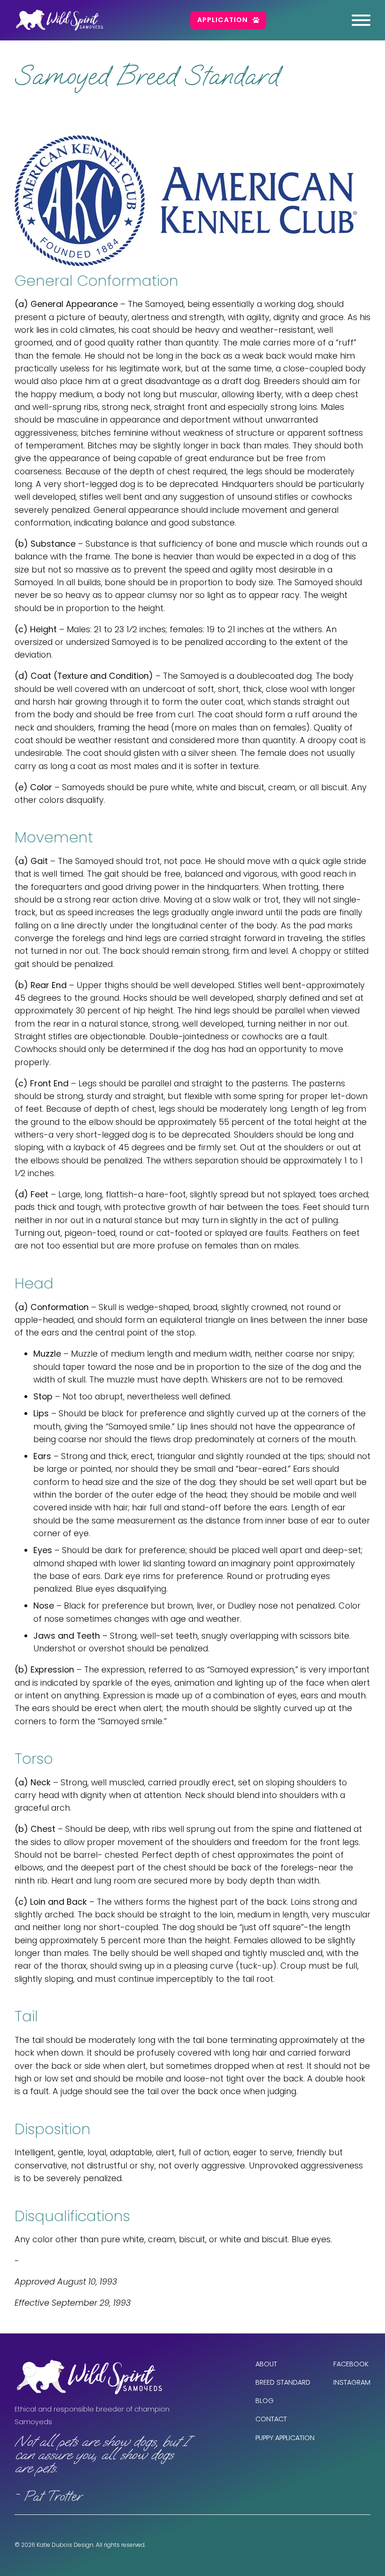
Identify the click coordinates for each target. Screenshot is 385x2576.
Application (223, 20)
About (266, 2364)
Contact (271, 2419)
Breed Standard (283, 2382)
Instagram (352, 2382)
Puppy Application (285, 2438)
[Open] (361, 20)
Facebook (351, 2364)
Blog (265, 2401)
